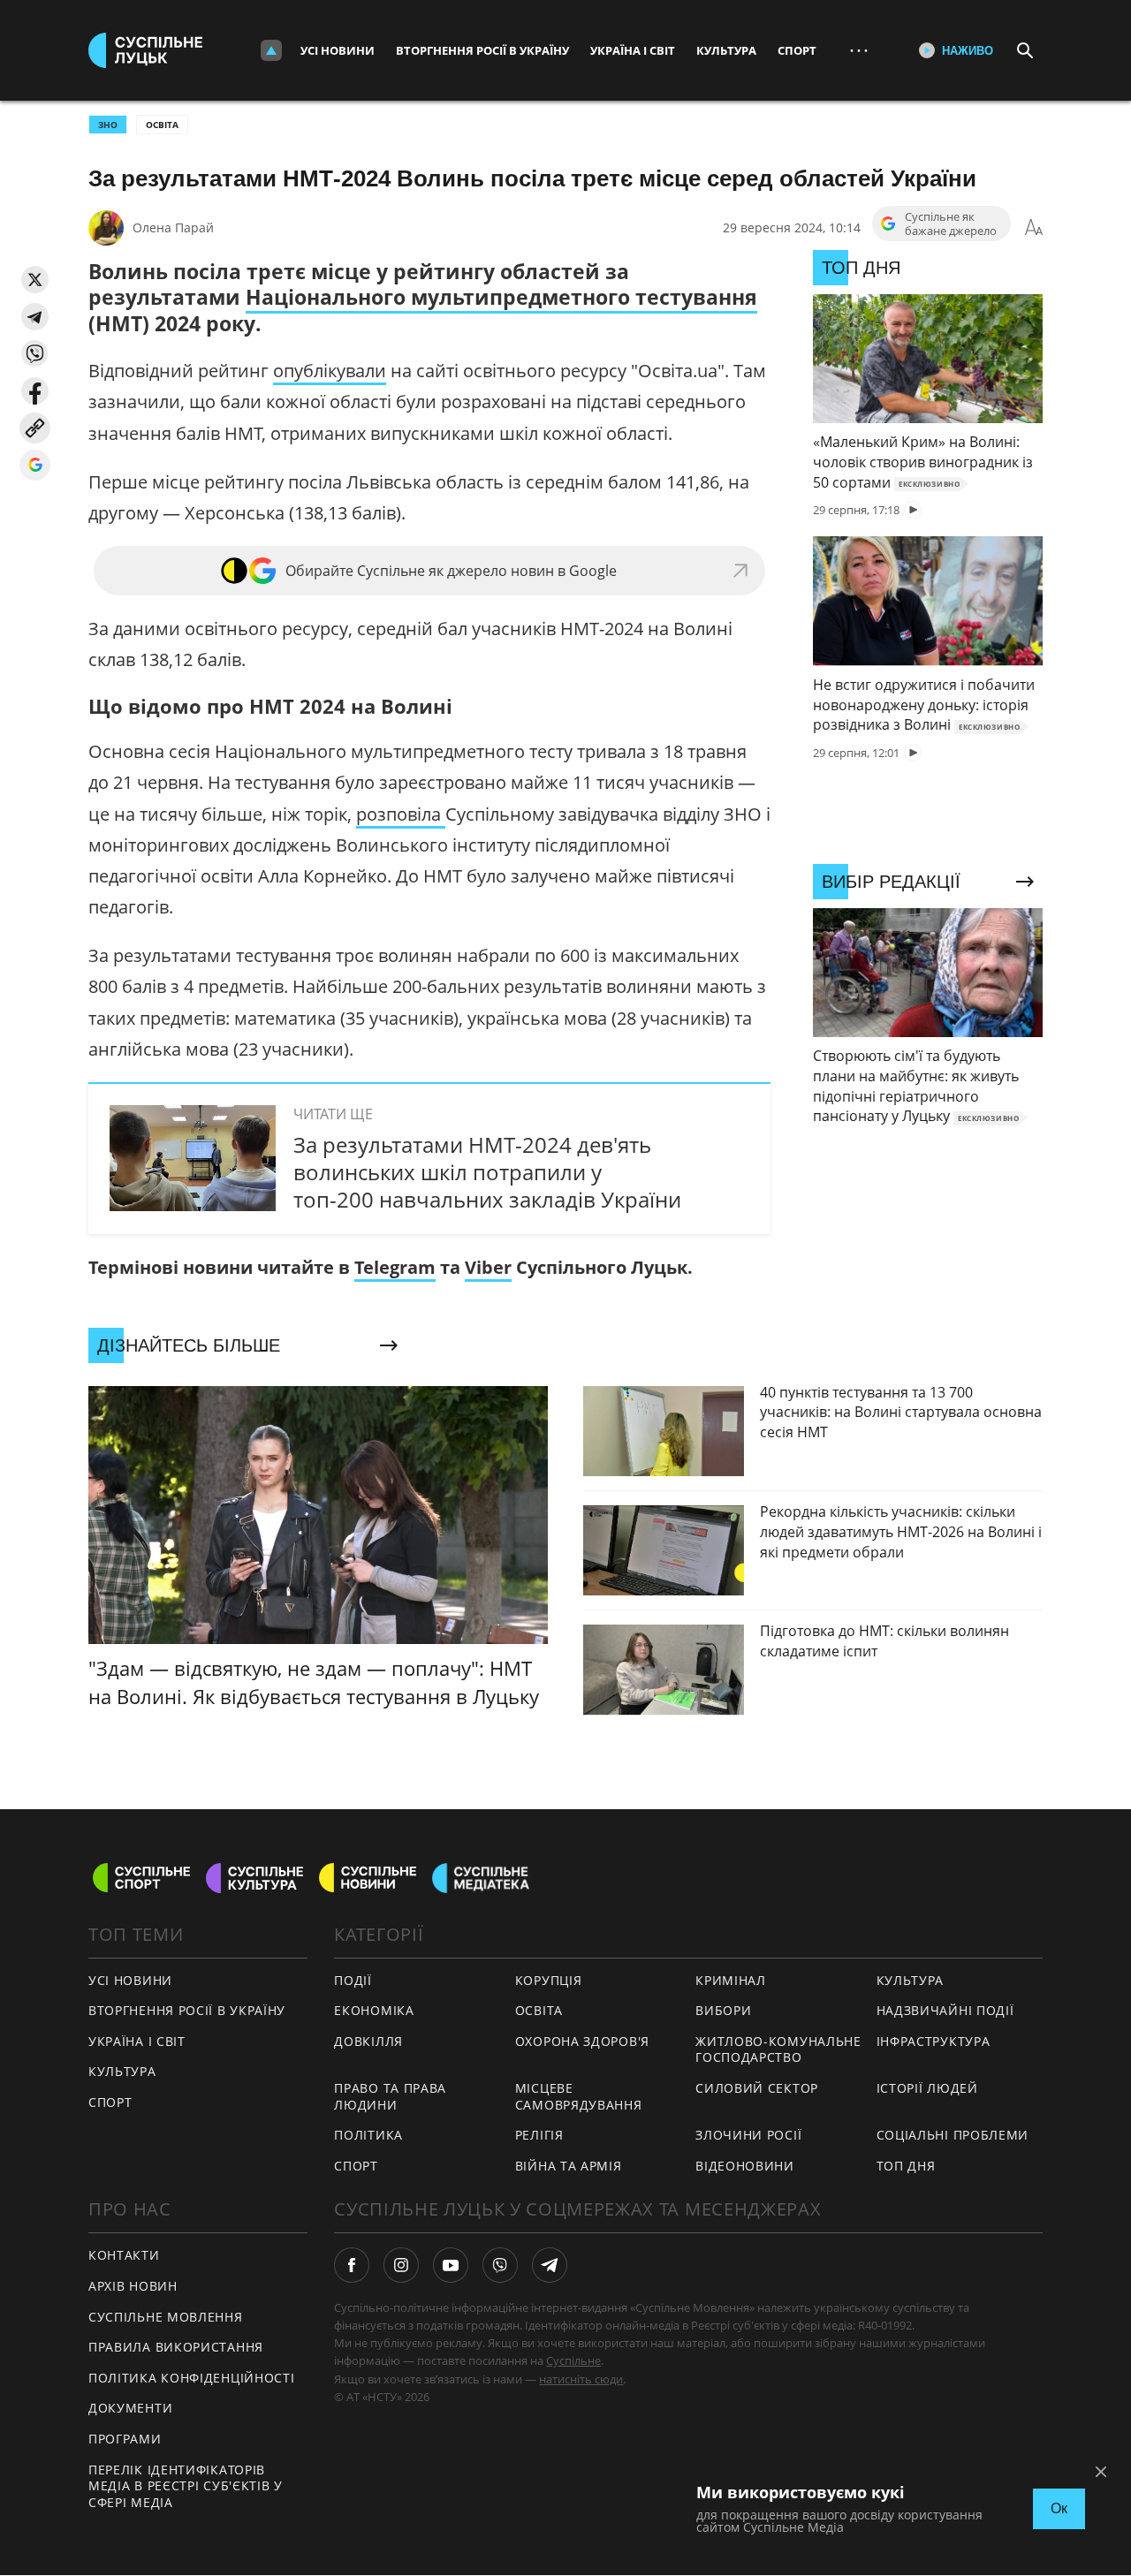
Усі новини (338, 50)
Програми (125, 2439)
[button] (35, 280)
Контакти (124, 2255)
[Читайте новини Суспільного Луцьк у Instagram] (401, 2265)
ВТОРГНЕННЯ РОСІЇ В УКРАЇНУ (187, 2010)
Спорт (797, 50)
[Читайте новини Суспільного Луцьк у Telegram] (550, 2265)
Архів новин (133, 2286)
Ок (1059, 2508)
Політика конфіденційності (192, 2378)
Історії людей (927, 2088)
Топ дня (906, 2166)
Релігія (539, 2135)
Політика (368, 2135)
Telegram (395, 1267)
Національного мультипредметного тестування (501, 297)
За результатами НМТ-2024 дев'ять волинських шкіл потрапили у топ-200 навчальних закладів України (487, 1172)
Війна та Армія (569, 2166)
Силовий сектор (757, 2088)
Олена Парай (173, 227)
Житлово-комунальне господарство (778, 2049)
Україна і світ (633, 50)
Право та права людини (390, 2096)
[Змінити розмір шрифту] (1034, 228)
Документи (130, 2408)
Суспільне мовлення (166, 2317)
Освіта (162, 125)
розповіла (401, 814)
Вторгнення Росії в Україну (482, 50)
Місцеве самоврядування (579, 2096)
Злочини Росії (748, 2135)
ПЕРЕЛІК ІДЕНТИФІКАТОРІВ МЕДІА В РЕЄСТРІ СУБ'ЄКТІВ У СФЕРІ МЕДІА (186, 2486)
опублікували (330, 371)
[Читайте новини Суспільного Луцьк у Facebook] (352, 2265)
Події (353, 1980)
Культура (726, 50)
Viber (488, 1267)
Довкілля (368, 2041)
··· (859, 50)
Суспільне (573, 2360)
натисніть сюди (581, 2379)
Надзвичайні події (945, 2010)
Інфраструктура (934, 2041)
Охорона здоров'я (582, 2041)
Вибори (723, 2010)
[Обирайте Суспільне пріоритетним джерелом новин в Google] (35, 465)
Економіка (374, 2010)
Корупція (549, 1980)
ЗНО (108, 125)
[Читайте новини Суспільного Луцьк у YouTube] (451, 2265)
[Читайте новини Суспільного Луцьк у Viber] (500, 2265)
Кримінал (731, 1980)
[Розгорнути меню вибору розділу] (271, 50)
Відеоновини (745, 2166)
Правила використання (176, 2347)
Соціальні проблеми (953, 2135)
